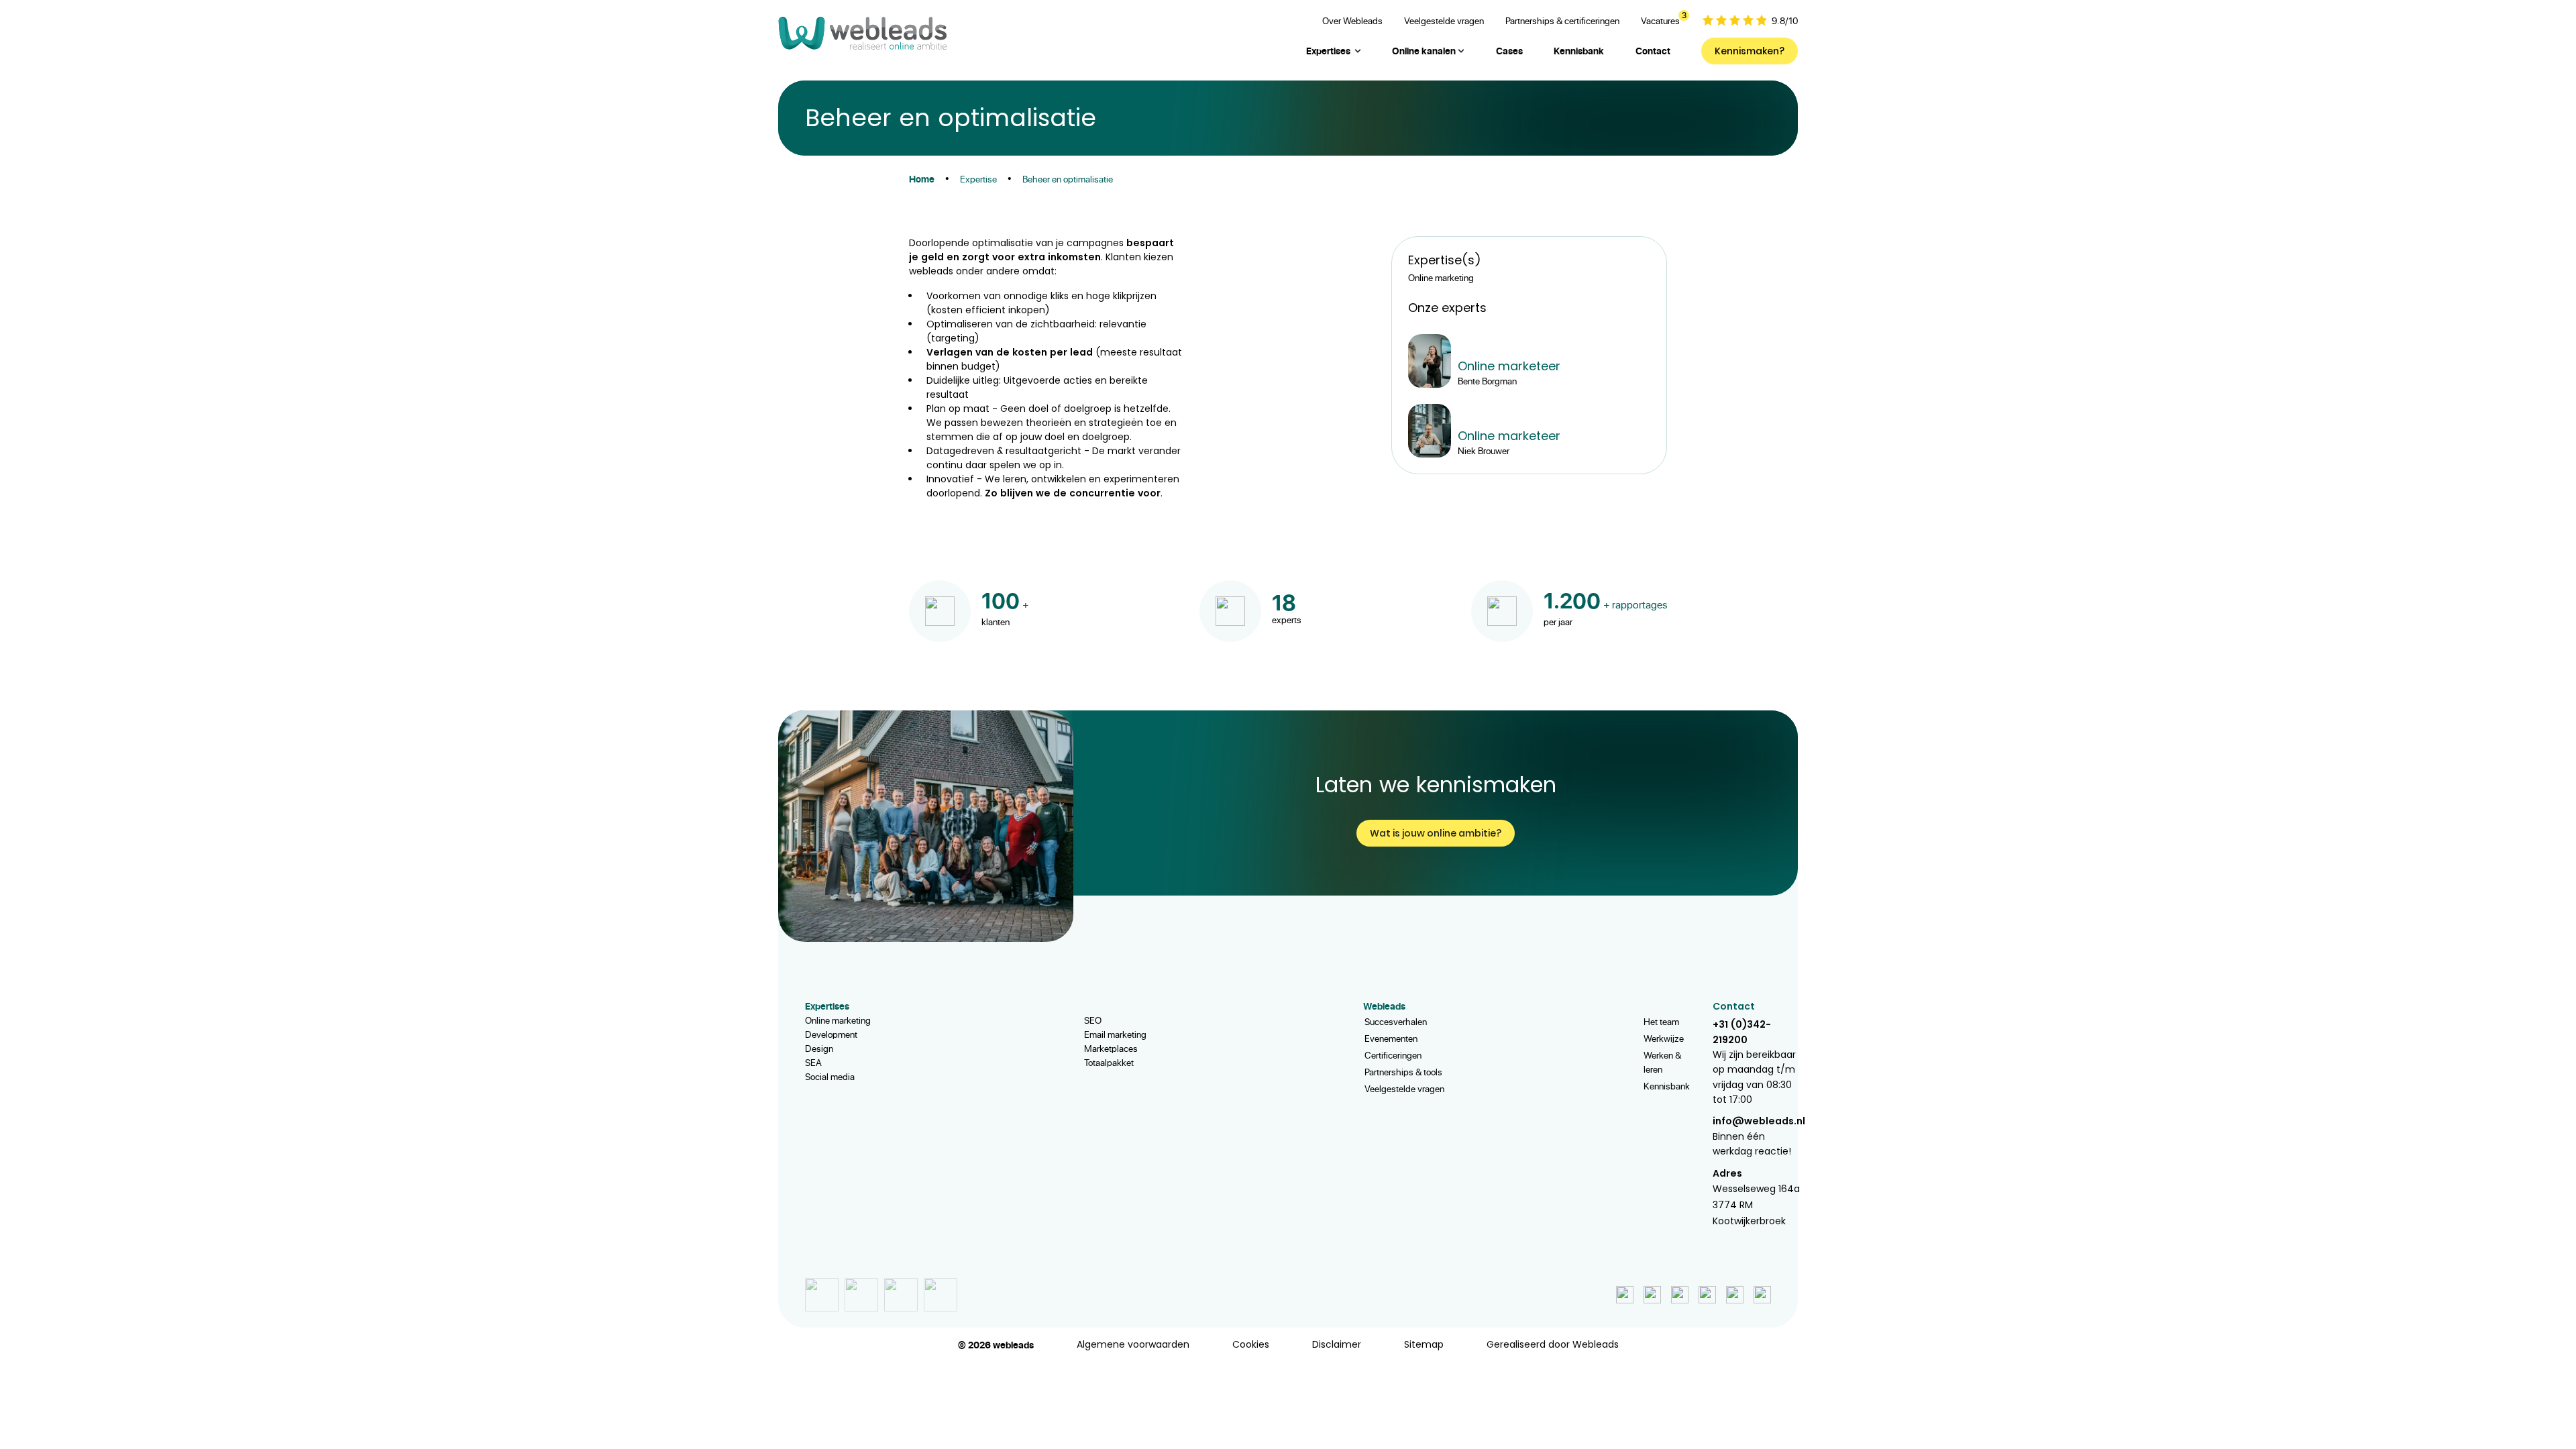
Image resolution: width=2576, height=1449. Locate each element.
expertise (978, 179)
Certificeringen (1393, 1055)
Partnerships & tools (1403, 1072)
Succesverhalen (1396, 1021)
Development (831, 1034)
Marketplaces (1111, 1048)
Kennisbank (1667, 1086)
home (922, 179)
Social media (830, 1076)
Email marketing (1115, 1034)
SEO (1093, 1020)
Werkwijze (1664, 1038)
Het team (1661, 1021)
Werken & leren (1662, 1062)
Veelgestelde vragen (1404, 1088)
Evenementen (1391, 1038)
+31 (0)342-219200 (1742, 1032)
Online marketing (838, 1020)
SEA (813, 1062)
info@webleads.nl (1759, 1121)
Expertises (1328, 51)
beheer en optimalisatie (1068, 179)
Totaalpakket (1109, 1062)
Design (819, 1048)
